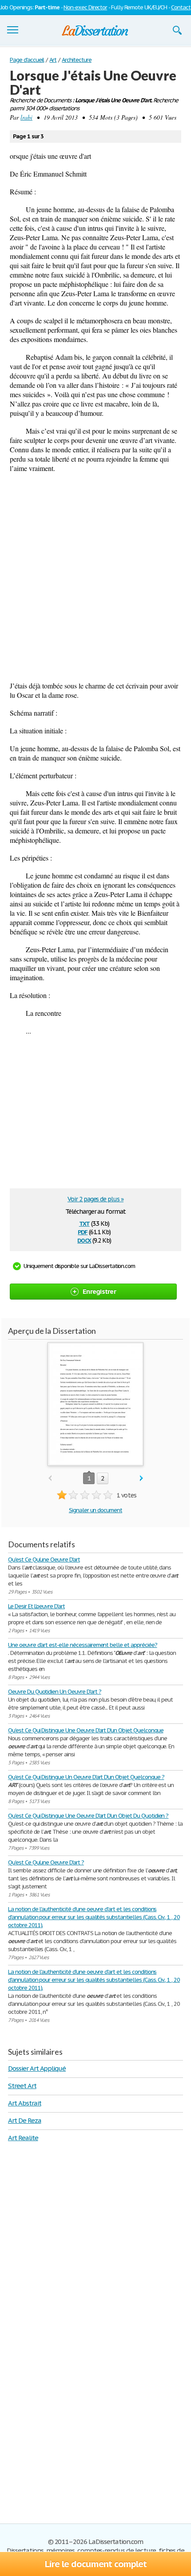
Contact (181, 7)
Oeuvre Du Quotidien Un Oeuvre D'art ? (55, 1692)
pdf (83, 1231)
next (141, 1479)
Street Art (22, 2086)
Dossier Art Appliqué (37, 2068)
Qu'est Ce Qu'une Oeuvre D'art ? (46, 1862)
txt (84, 1223)
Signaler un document (95, 1510)
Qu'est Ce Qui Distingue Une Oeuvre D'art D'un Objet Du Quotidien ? (88, 1816)
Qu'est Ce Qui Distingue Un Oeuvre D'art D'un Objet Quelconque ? (86, 1777)
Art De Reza (25, 2120)
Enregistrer (99, 1291)
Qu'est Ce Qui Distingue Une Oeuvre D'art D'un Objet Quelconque (86, 1730)
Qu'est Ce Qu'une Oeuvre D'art (44, 1560)
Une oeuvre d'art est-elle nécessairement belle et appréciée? (83, 1645)
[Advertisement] (95, 577)
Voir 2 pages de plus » (95, 1199)
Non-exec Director (85, 7)
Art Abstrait (25, 2103)
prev (50, 1479)
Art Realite (23, 2138)
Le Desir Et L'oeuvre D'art (36, 1606)
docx (84, 1240)
